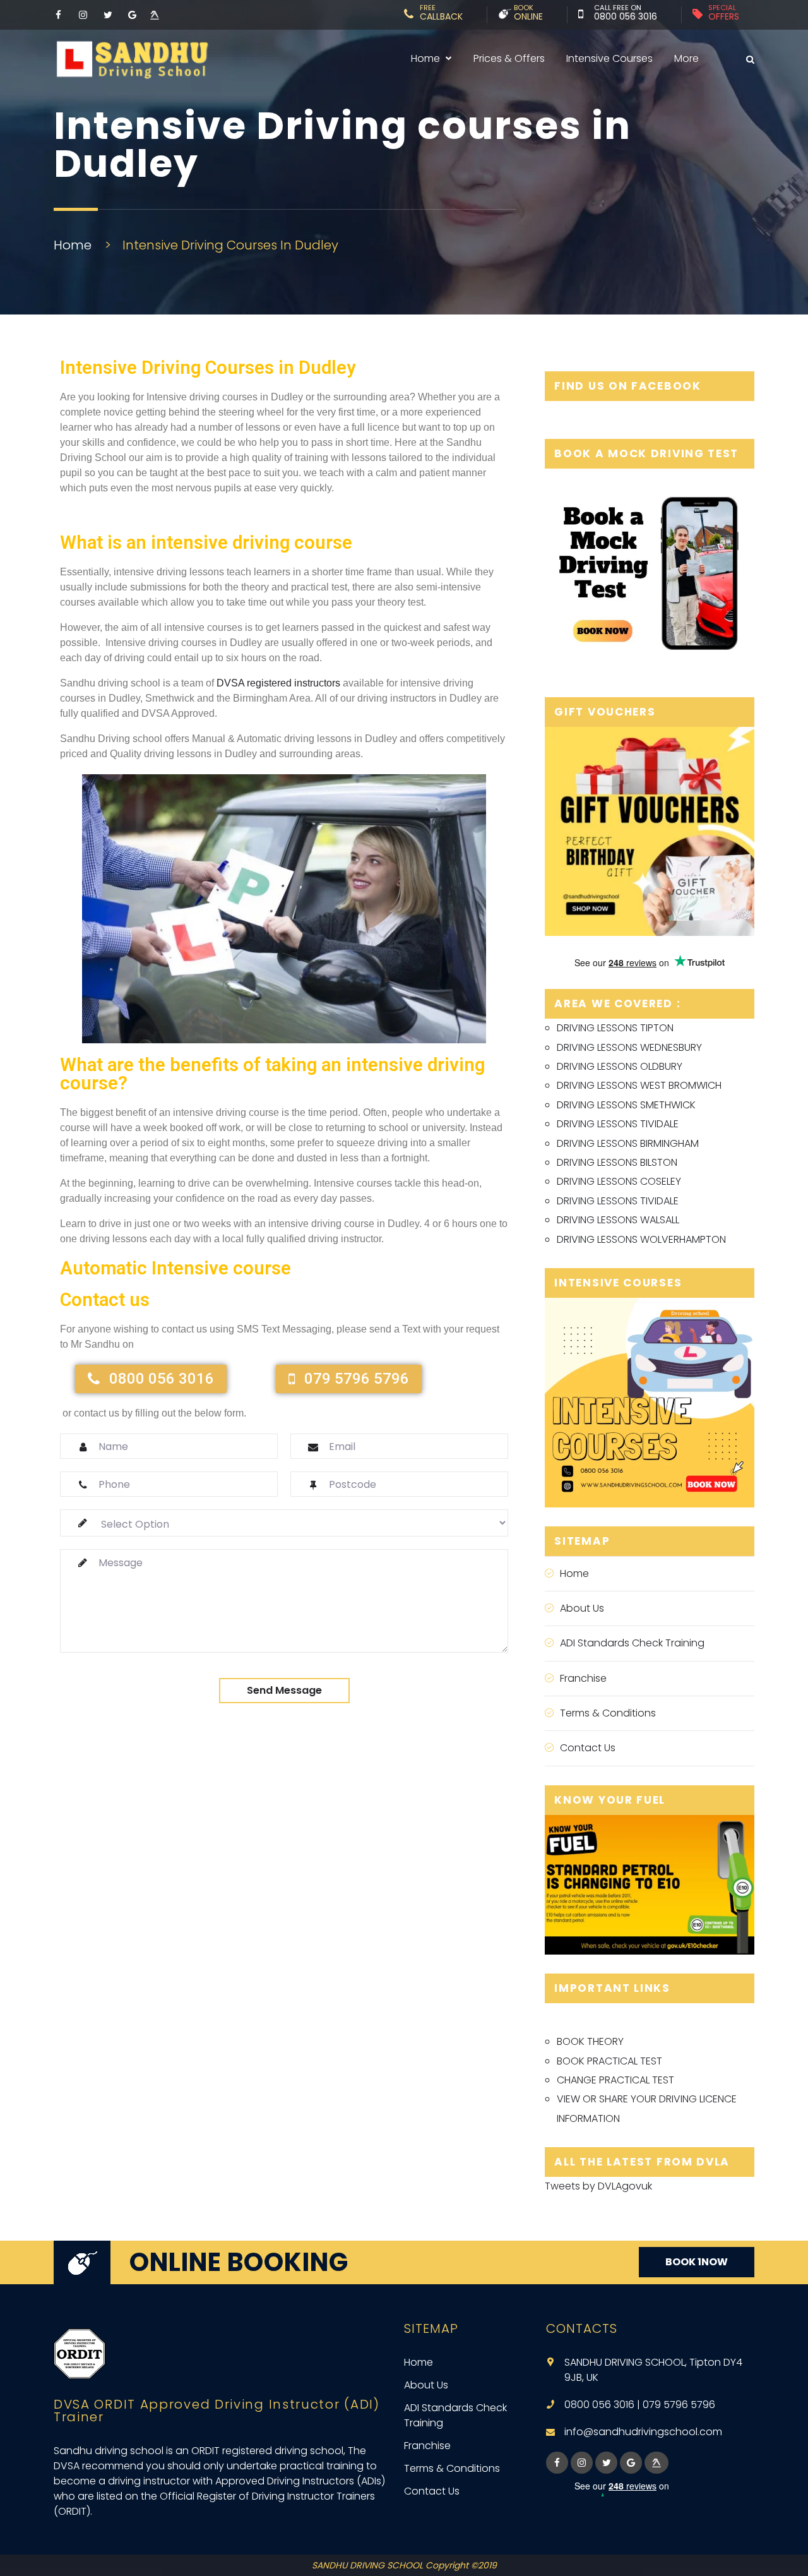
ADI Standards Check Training (632, 1643)
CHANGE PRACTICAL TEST (615, 2080)
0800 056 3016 (626, 16)
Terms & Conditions (608, 1713)
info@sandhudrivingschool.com (643, 2432)
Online (528, 15)
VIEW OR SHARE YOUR (608, 2099)
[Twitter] (108, 15)
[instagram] (582, 2463)
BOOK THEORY (590, 2041)
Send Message (284, 1690)
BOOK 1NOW (697, 2262)
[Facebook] (58, 15)
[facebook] (557, 2463)
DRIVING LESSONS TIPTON (615, 1028)
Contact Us (588, 1748)
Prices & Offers (509, 58)
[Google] (132, 15)
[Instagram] (83, 15)
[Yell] (153, 15)
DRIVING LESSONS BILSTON (617, 1162)
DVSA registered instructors (278, 683)
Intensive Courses (609, 58)
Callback (441, 15)
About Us (582, 1608)
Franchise (583, 1678)
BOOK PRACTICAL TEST (609, 2061)
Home (425, 58)
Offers (724, 15)
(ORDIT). (73, 2511)
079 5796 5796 (679, 2405)
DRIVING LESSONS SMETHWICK (626, 1105)
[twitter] (606, 2463)
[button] (151, 1379)
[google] (631, 2463)
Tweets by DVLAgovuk (598, 2186)
